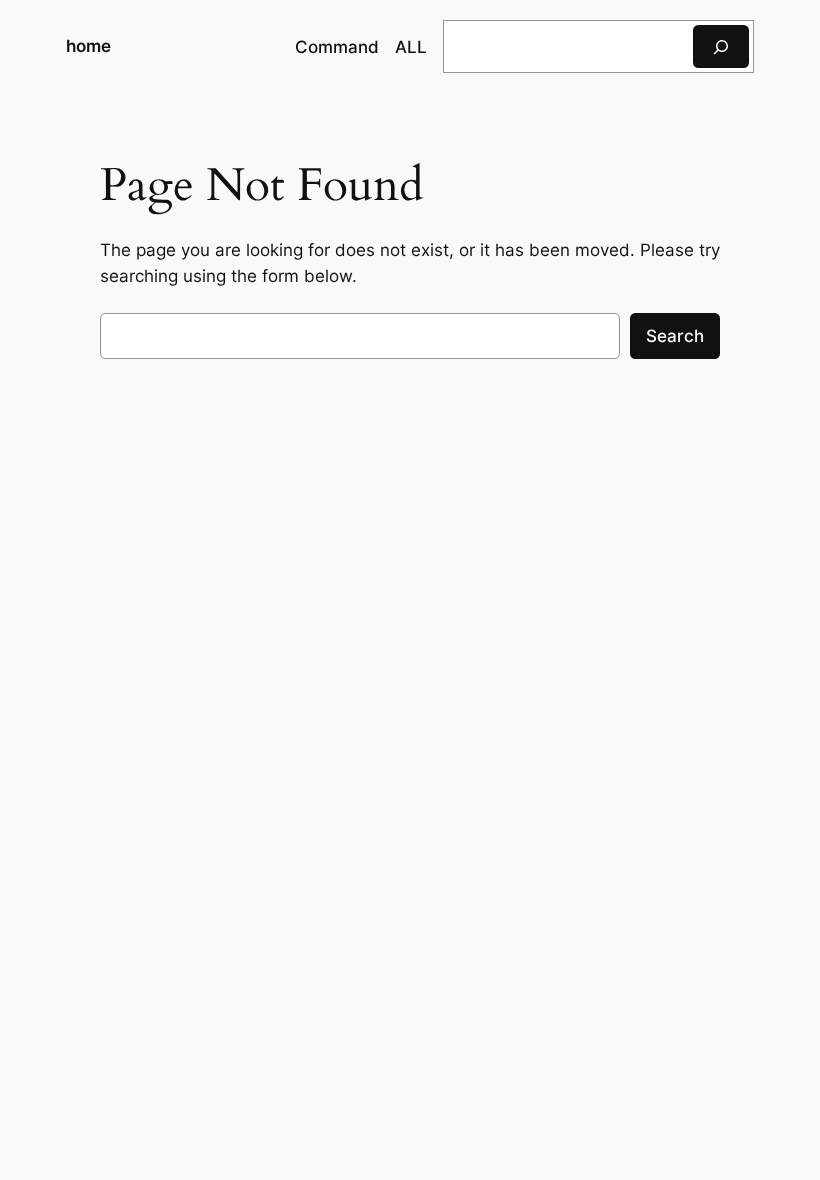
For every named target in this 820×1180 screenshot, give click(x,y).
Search (675, 336)
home (88, 46)
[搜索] (721, 46)
